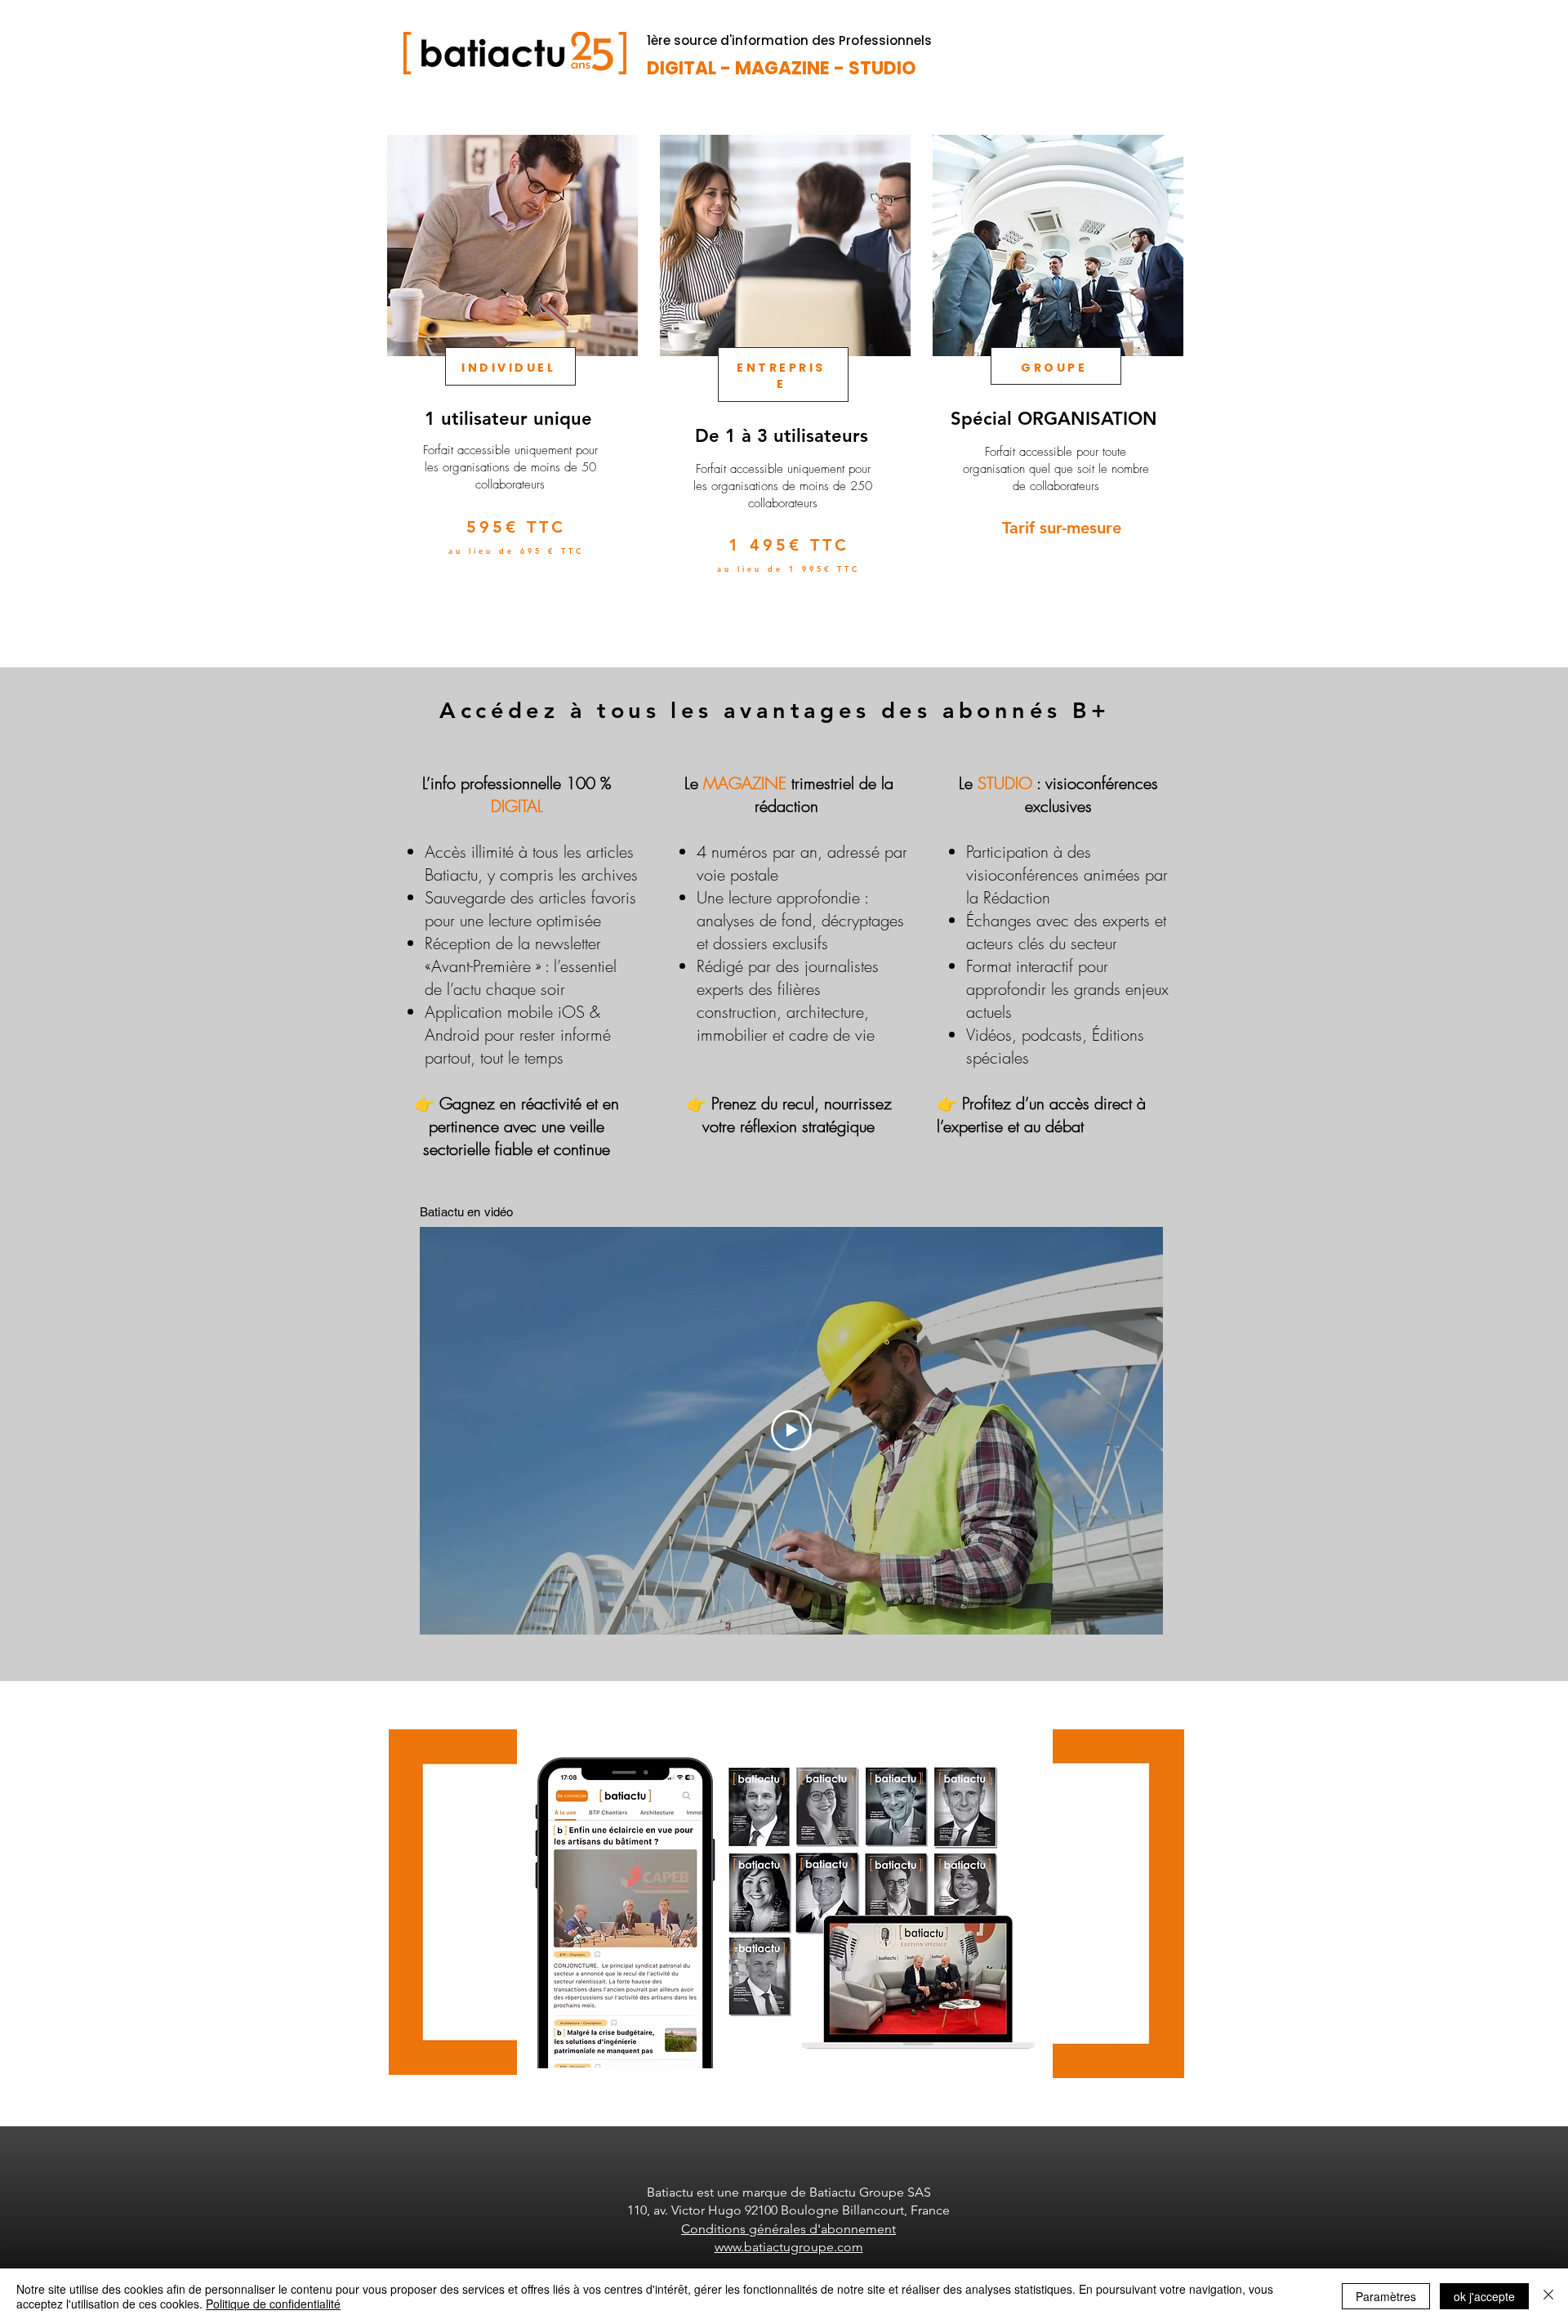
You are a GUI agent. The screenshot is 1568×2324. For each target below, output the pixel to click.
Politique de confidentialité (273, 2304)
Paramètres (1386, 2296)
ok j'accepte (1484, 2296)
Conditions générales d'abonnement (788, 2229)
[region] (511, 383)
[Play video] (791, 1430)
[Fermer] (1548, 2296)
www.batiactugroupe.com (789, 2247)
